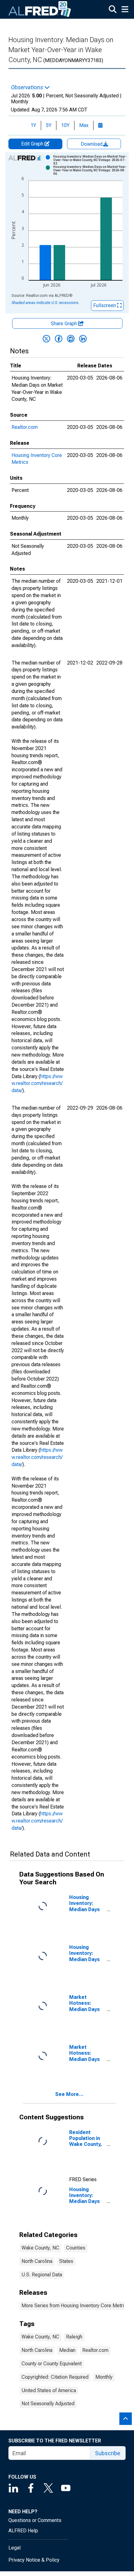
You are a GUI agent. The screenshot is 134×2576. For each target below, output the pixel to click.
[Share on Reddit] (71, 339)
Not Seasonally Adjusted (48, 2404)
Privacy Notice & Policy (34, 2560)
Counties (76, 2248)
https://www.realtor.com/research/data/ (37, 1084)
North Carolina (37, 2261)
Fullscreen (105, 305)
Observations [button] (28, 87)
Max (84, 125)
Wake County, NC (40, 2248)
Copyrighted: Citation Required (55, 2377)
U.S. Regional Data (42, 2275)
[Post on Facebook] (59, 339)
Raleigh (74, 2337)
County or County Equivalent (52, 2364)
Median (67, 2350)
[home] (40, 9)
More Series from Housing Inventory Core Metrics (75, 2306)
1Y (33, 125)
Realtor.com (25, 427)
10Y (65, 125)
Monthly (104, 2377)
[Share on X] (46, 339)
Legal (14, 2548)
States (66, 2261)
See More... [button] (69, 2094)
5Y (49, 125)
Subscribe (108, 2453)
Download (92, 144)
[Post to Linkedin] (83, 339)
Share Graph (65, 324)
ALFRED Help (23, 2531)
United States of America (49, 2390)
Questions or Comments (35, 2520)
